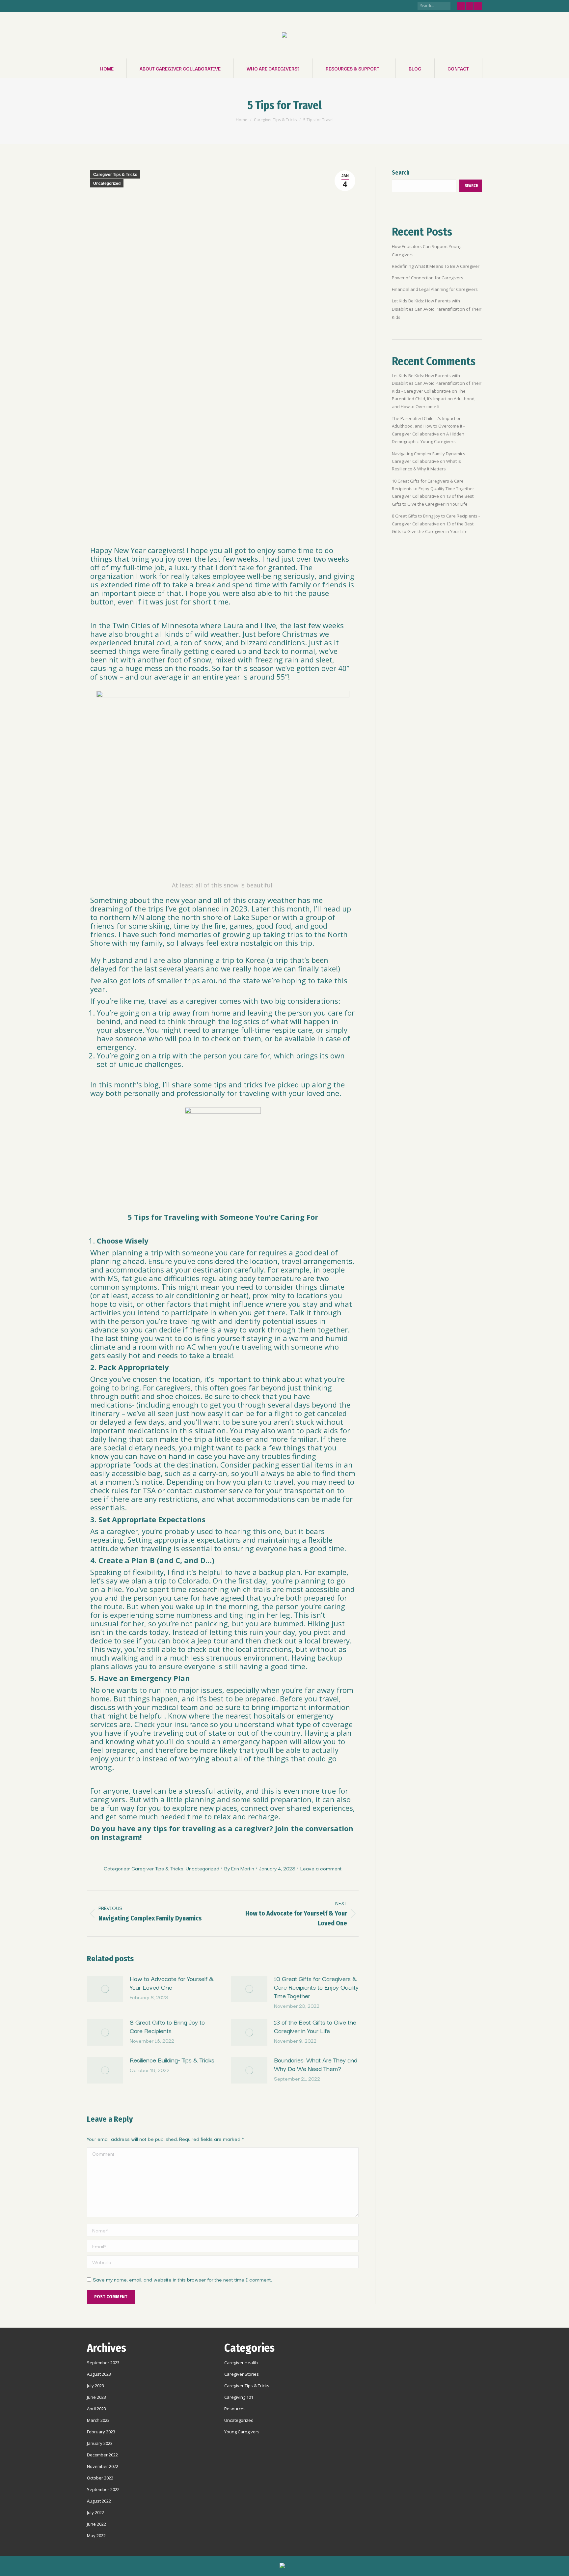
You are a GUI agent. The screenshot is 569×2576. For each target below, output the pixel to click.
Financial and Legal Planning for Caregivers (435, 289)
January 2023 (100, 2443)
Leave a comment (321, 1868)
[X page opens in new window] (470, 6)
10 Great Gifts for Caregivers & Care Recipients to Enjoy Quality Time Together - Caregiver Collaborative (434, 489)
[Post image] (105, 1989)
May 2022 (96, 2535)
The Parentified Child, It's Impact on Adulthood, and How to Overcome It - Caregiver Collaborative (428, 426)
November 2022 (103, 2466)
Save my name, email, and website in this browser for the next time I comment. (182, 2279)
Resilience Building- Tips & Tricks (172, 2060)
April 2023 (96, 2409)
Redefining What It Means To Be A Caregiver (436, 266)
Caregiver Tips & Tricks (115, 175)
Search (401, 173)
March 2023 (98, 2420)
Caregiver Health (241, 2363)
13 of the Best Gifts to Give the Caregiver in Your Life (315, 2026)
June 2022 (96, 2524)
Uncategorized (107, 183)
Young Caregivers (242, 2432)
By (239, 1868)
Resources (235, 2409)
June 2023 (96, 2397)
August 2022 (99, 2501)
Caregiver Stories (242, 2374)
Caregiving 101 (239, 2397)
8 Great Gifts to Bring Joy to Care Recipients (167, 2026)
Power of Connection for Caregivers (428, 278)
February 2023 (101, 2432)
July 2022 (95, 2512)
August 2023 (99, 2374)
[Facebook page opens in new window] (461, 6)
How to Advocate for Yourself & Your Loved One (172, 1983)
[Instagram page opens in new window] (478, 6)
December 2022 (102, 2455)
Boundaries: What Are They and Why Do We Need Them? (316, 2064)
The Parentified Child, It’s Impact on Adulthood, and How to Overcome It (434, 399)
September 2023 (103, 2363)
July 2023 (95, 2386)
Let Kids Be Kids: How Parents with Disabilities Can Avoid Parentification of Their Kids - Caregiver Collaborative (437, 383)
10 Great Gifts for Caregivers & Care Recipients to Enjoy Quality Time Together (316, 1987)
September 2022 (103, 2489)
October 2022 (100, 2478)
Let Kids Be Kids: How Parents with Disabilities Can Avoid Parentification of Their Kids (437, 309)
